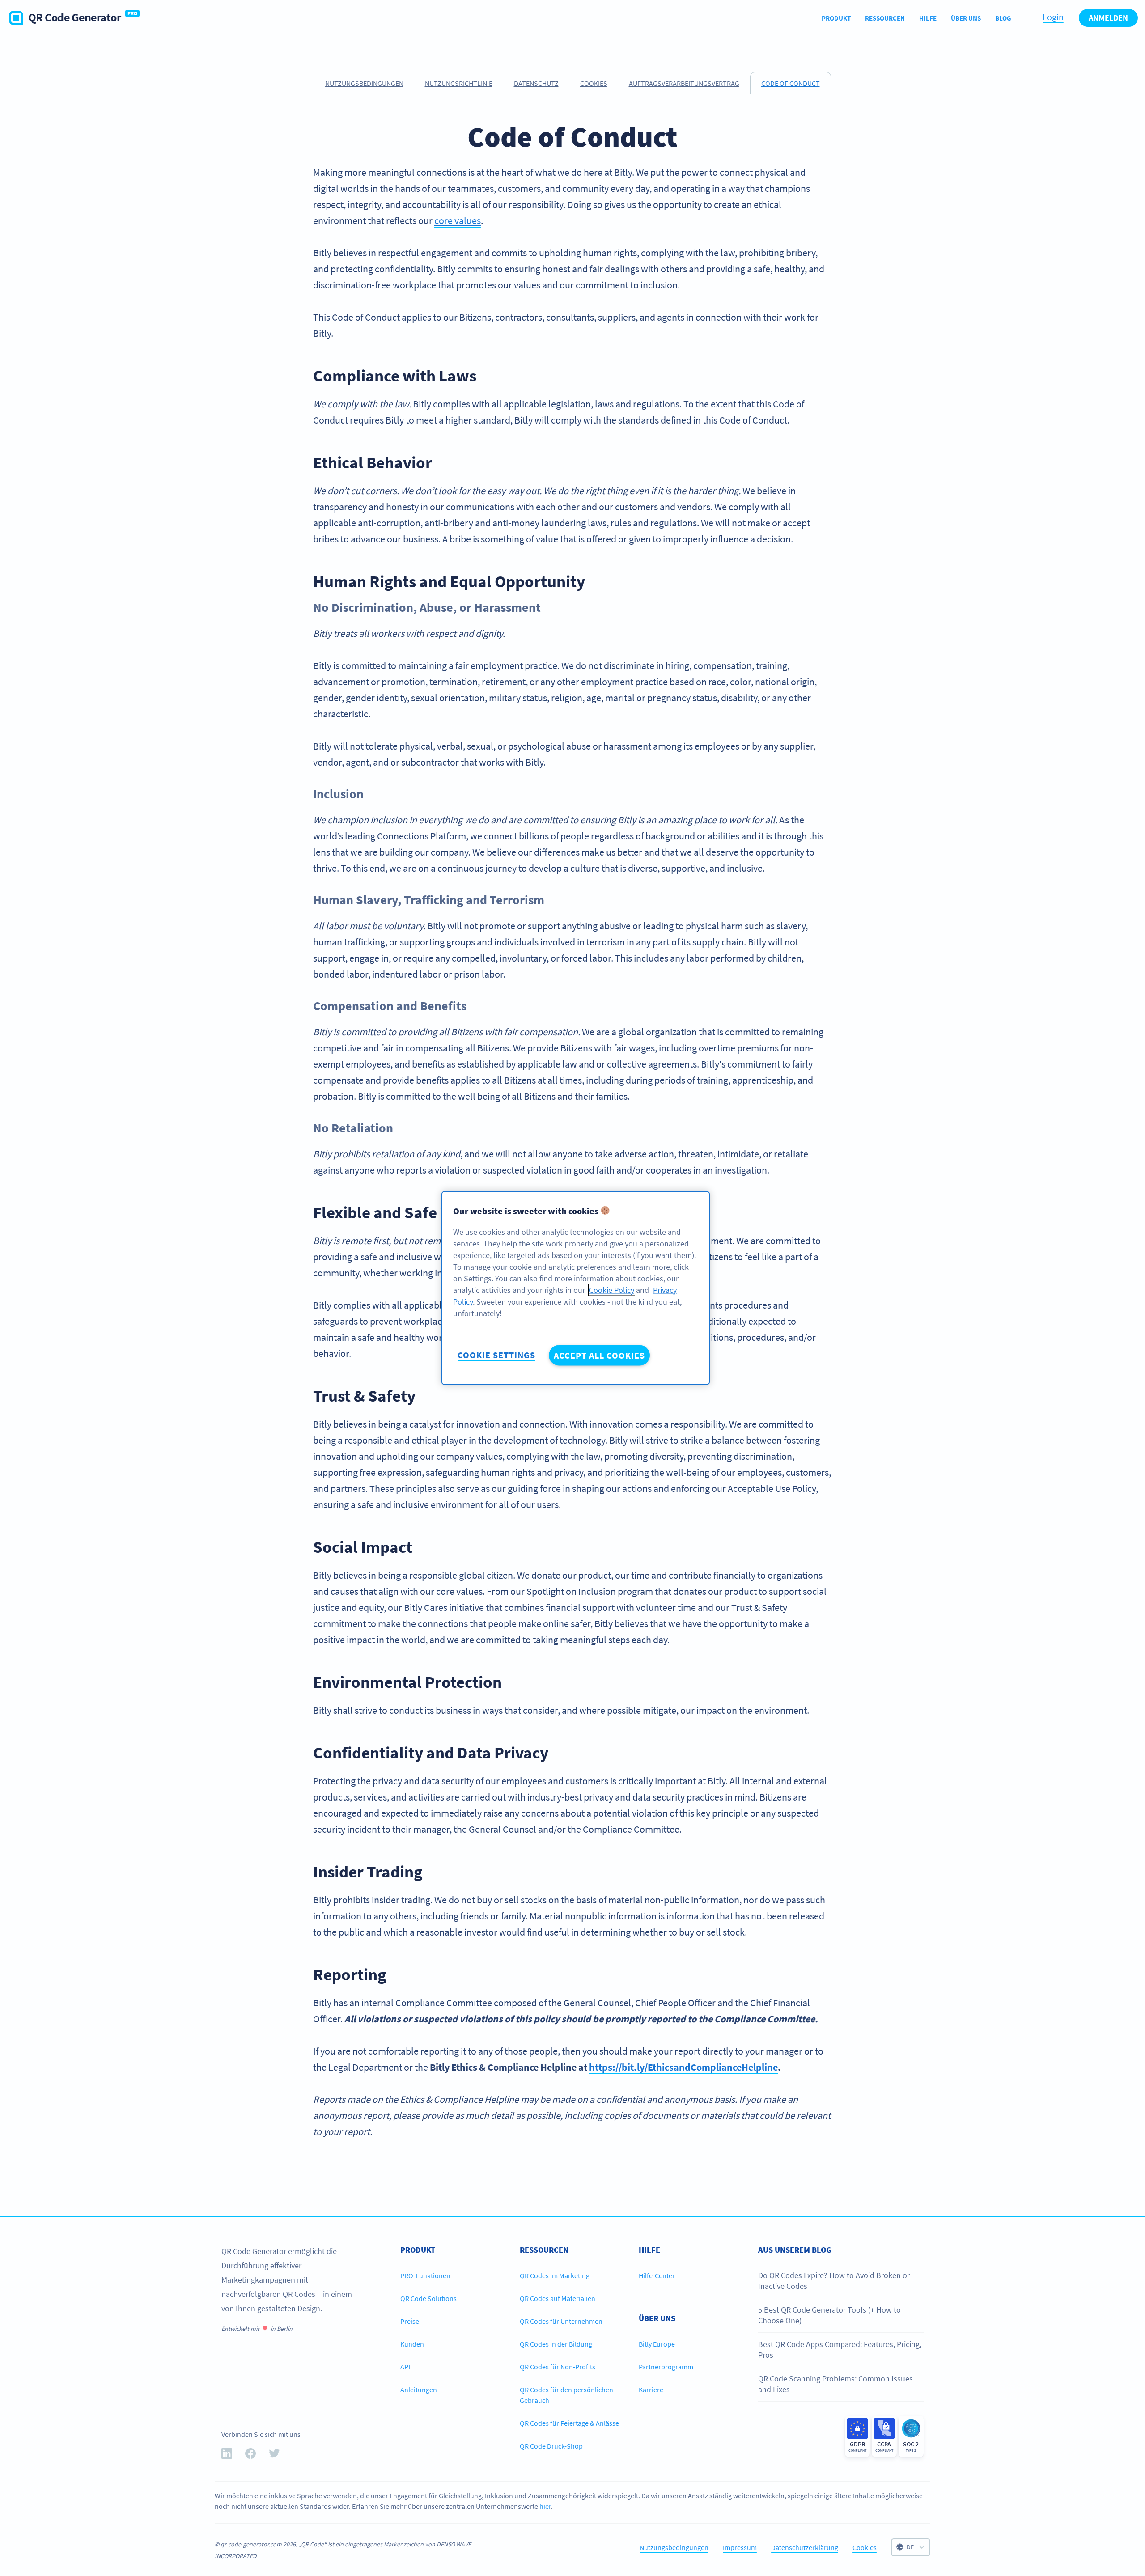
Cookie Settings (496, 1355)
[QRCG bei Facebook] (250, 2455)
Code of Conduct (791, 83)
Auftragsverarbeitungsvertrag (684, 83)
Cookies (594, 83)
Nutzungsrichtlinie (459, 83)
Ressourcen (885, 18)
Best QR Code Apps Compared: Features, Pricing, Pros (840, 2349)
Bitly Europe (657, 2344)
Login (1053, 17)
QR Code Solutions (428, 2298)
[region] (576, 1288)
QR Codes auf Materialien (558, 2298)
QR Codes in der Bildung (556, 2344)
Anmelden (1108, 18)
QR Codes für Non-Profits (558, 2367)
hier (545, 2506)
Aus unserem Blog (795, 2250)
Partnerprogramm (666, 2367)
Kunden (412, 2344)
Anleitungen (419, 2390)
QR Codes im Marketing (555, 2275)
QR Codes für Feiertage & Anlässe (569, 2423)
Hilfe (928, 18)
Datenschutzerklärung (805, 2547)
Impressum (740, 2547)
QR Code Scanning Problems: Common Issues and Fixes (835, 2384)
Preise (410, 2321)
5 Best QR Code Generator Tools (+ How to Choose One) (829, 2315)
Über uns (966, 18)
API (405, 2367)
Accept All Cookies (599, 1355)
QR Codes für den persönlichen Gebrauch (566, 2395)
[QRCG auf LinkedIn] (227, 2455)
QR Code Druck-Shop (551, 2446)
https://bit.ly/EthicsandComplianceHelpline (683, 2067)
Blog (1003, 18)
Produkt (836, 18)
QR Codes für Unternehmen (561, 2321)
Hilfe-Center (657, 2275)
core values (458, 220)
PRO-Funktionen (425, 2275)
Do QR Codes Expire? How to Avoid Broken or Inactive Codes (834, 2281)
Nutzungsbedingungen (364, 83)
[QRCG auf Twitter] (274, 2455)
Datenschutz (536, 83)
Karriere (651, 2390)
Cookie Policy (612, 1290)
